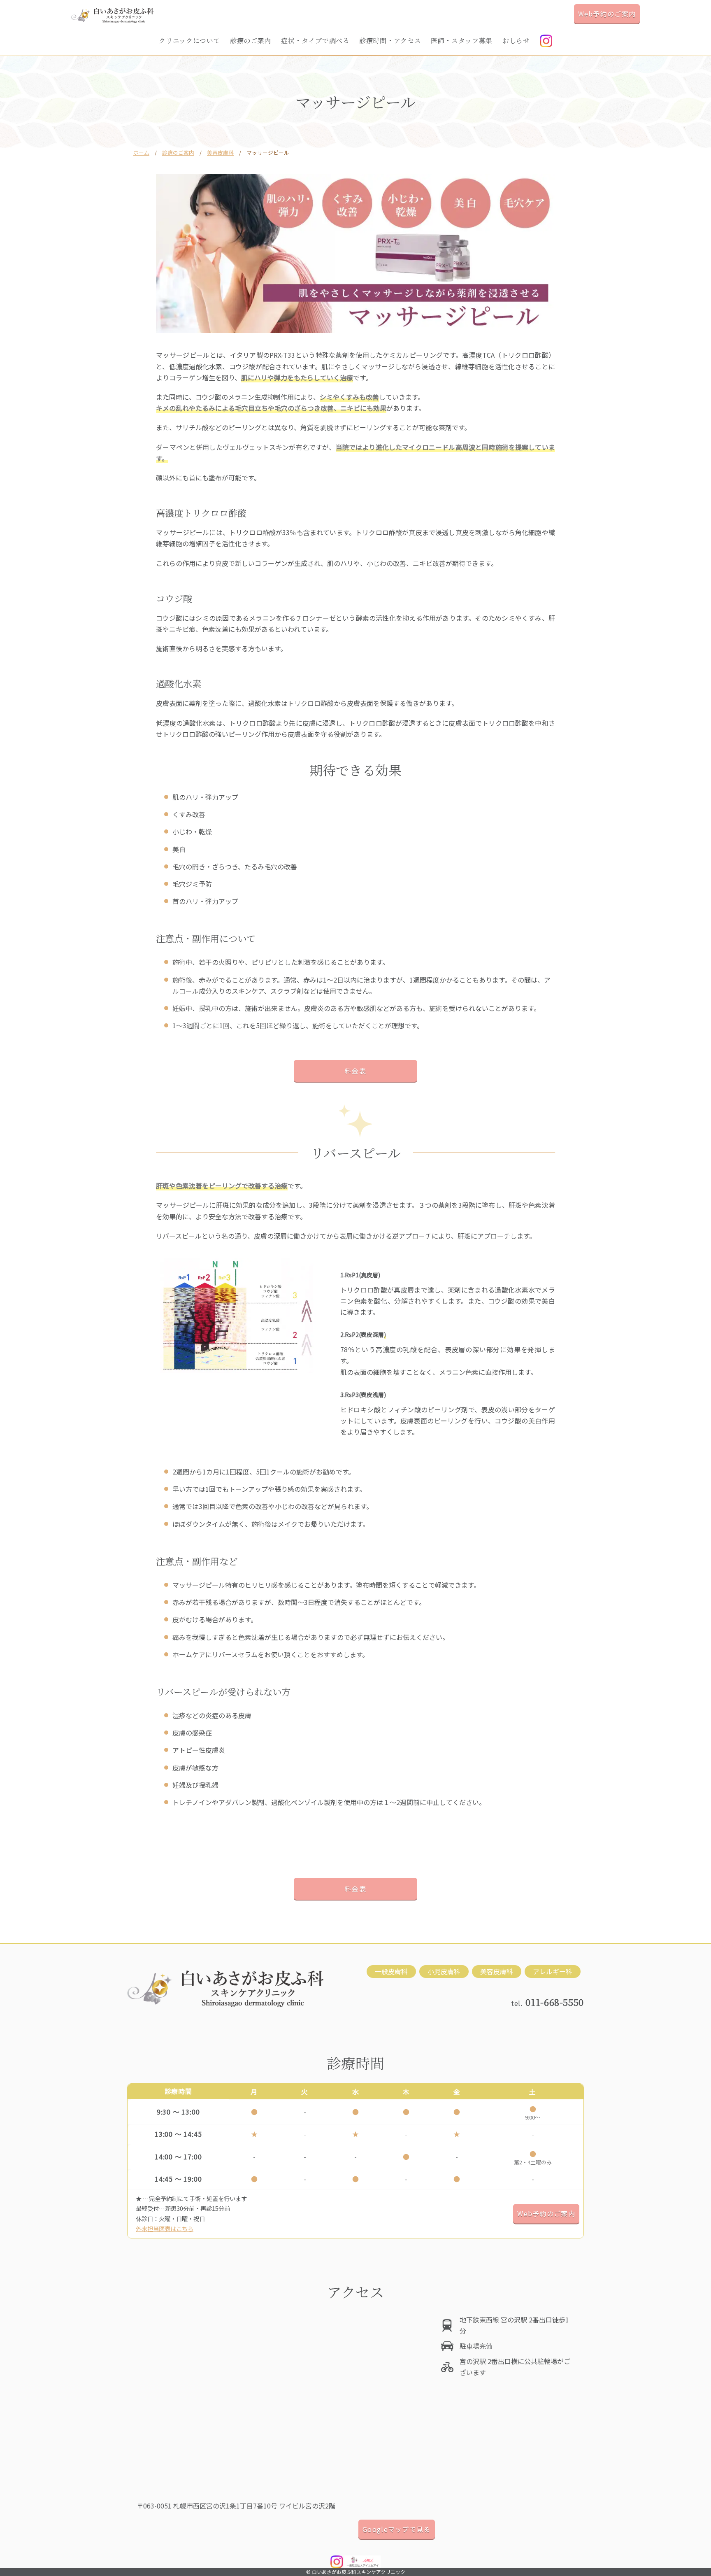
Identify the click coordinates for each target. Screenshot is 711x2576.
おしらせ (516, 41)
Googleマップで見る (396, 2529)
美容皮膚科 (220, 153)
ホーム (141, 153)
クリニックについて (189, 41)
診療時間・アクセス (390, 41)
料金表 (355, 1071)
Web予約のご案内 (607, 14)
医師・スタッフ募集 (462, 41)
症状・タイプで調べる (315, 41)
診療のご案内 (251, 41)
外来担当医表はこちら (165, 2228)
